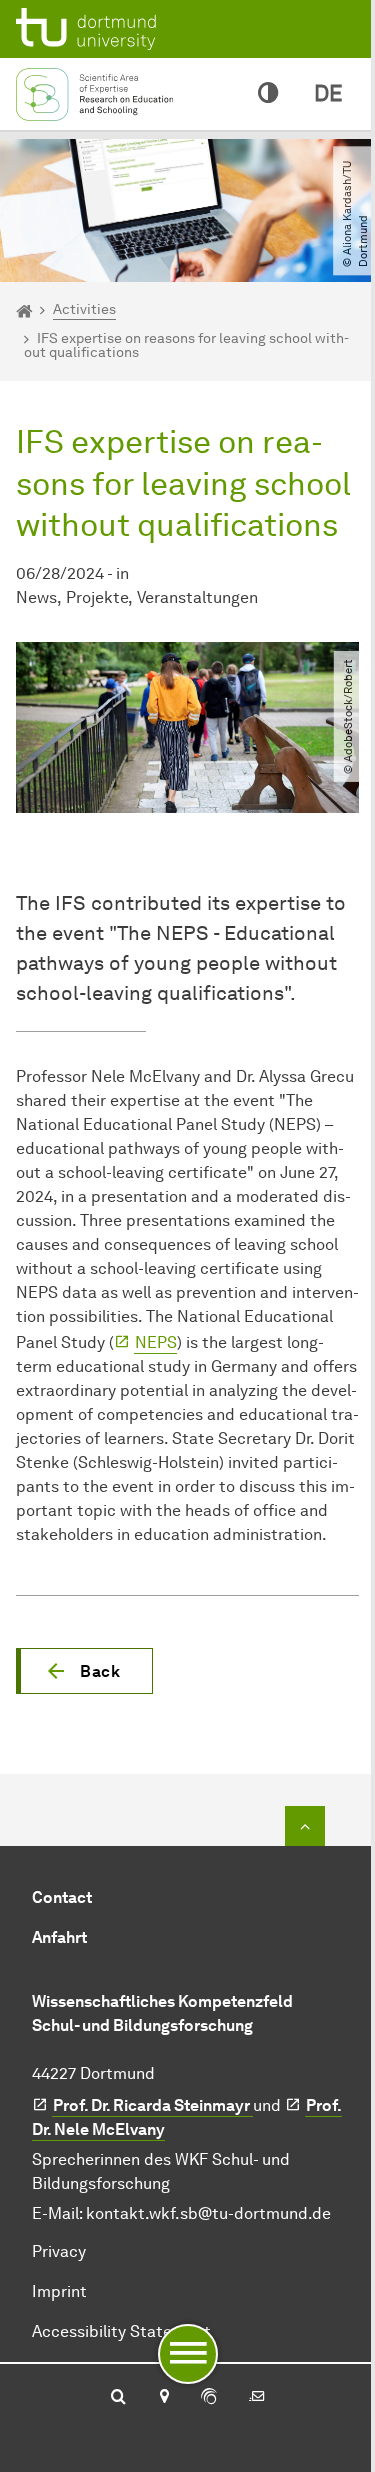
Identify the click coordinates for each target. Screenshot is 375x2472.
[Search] (118, 2398)
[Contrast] (268, 94)
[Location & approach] (163, 2398)
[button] (84, 1671)
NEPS (156, 1342)
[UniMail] (257, 2398)
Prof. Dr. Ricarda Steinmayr (153, 2105)
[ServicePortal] (209, 2398)
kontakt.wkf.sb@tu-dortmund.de (208, 2213)
